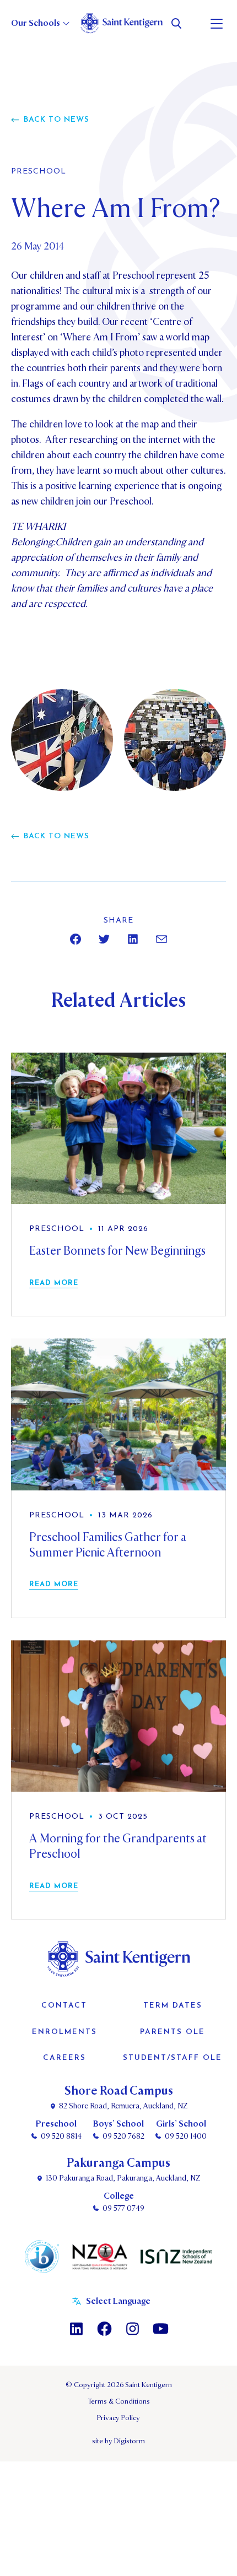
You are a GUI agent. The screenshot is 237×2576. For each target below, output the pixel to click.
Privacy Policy (118, 2418)
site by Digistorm (118, 2441)
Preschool (39, 172)
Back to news (56, 120)
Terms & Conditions (119, 2401)
